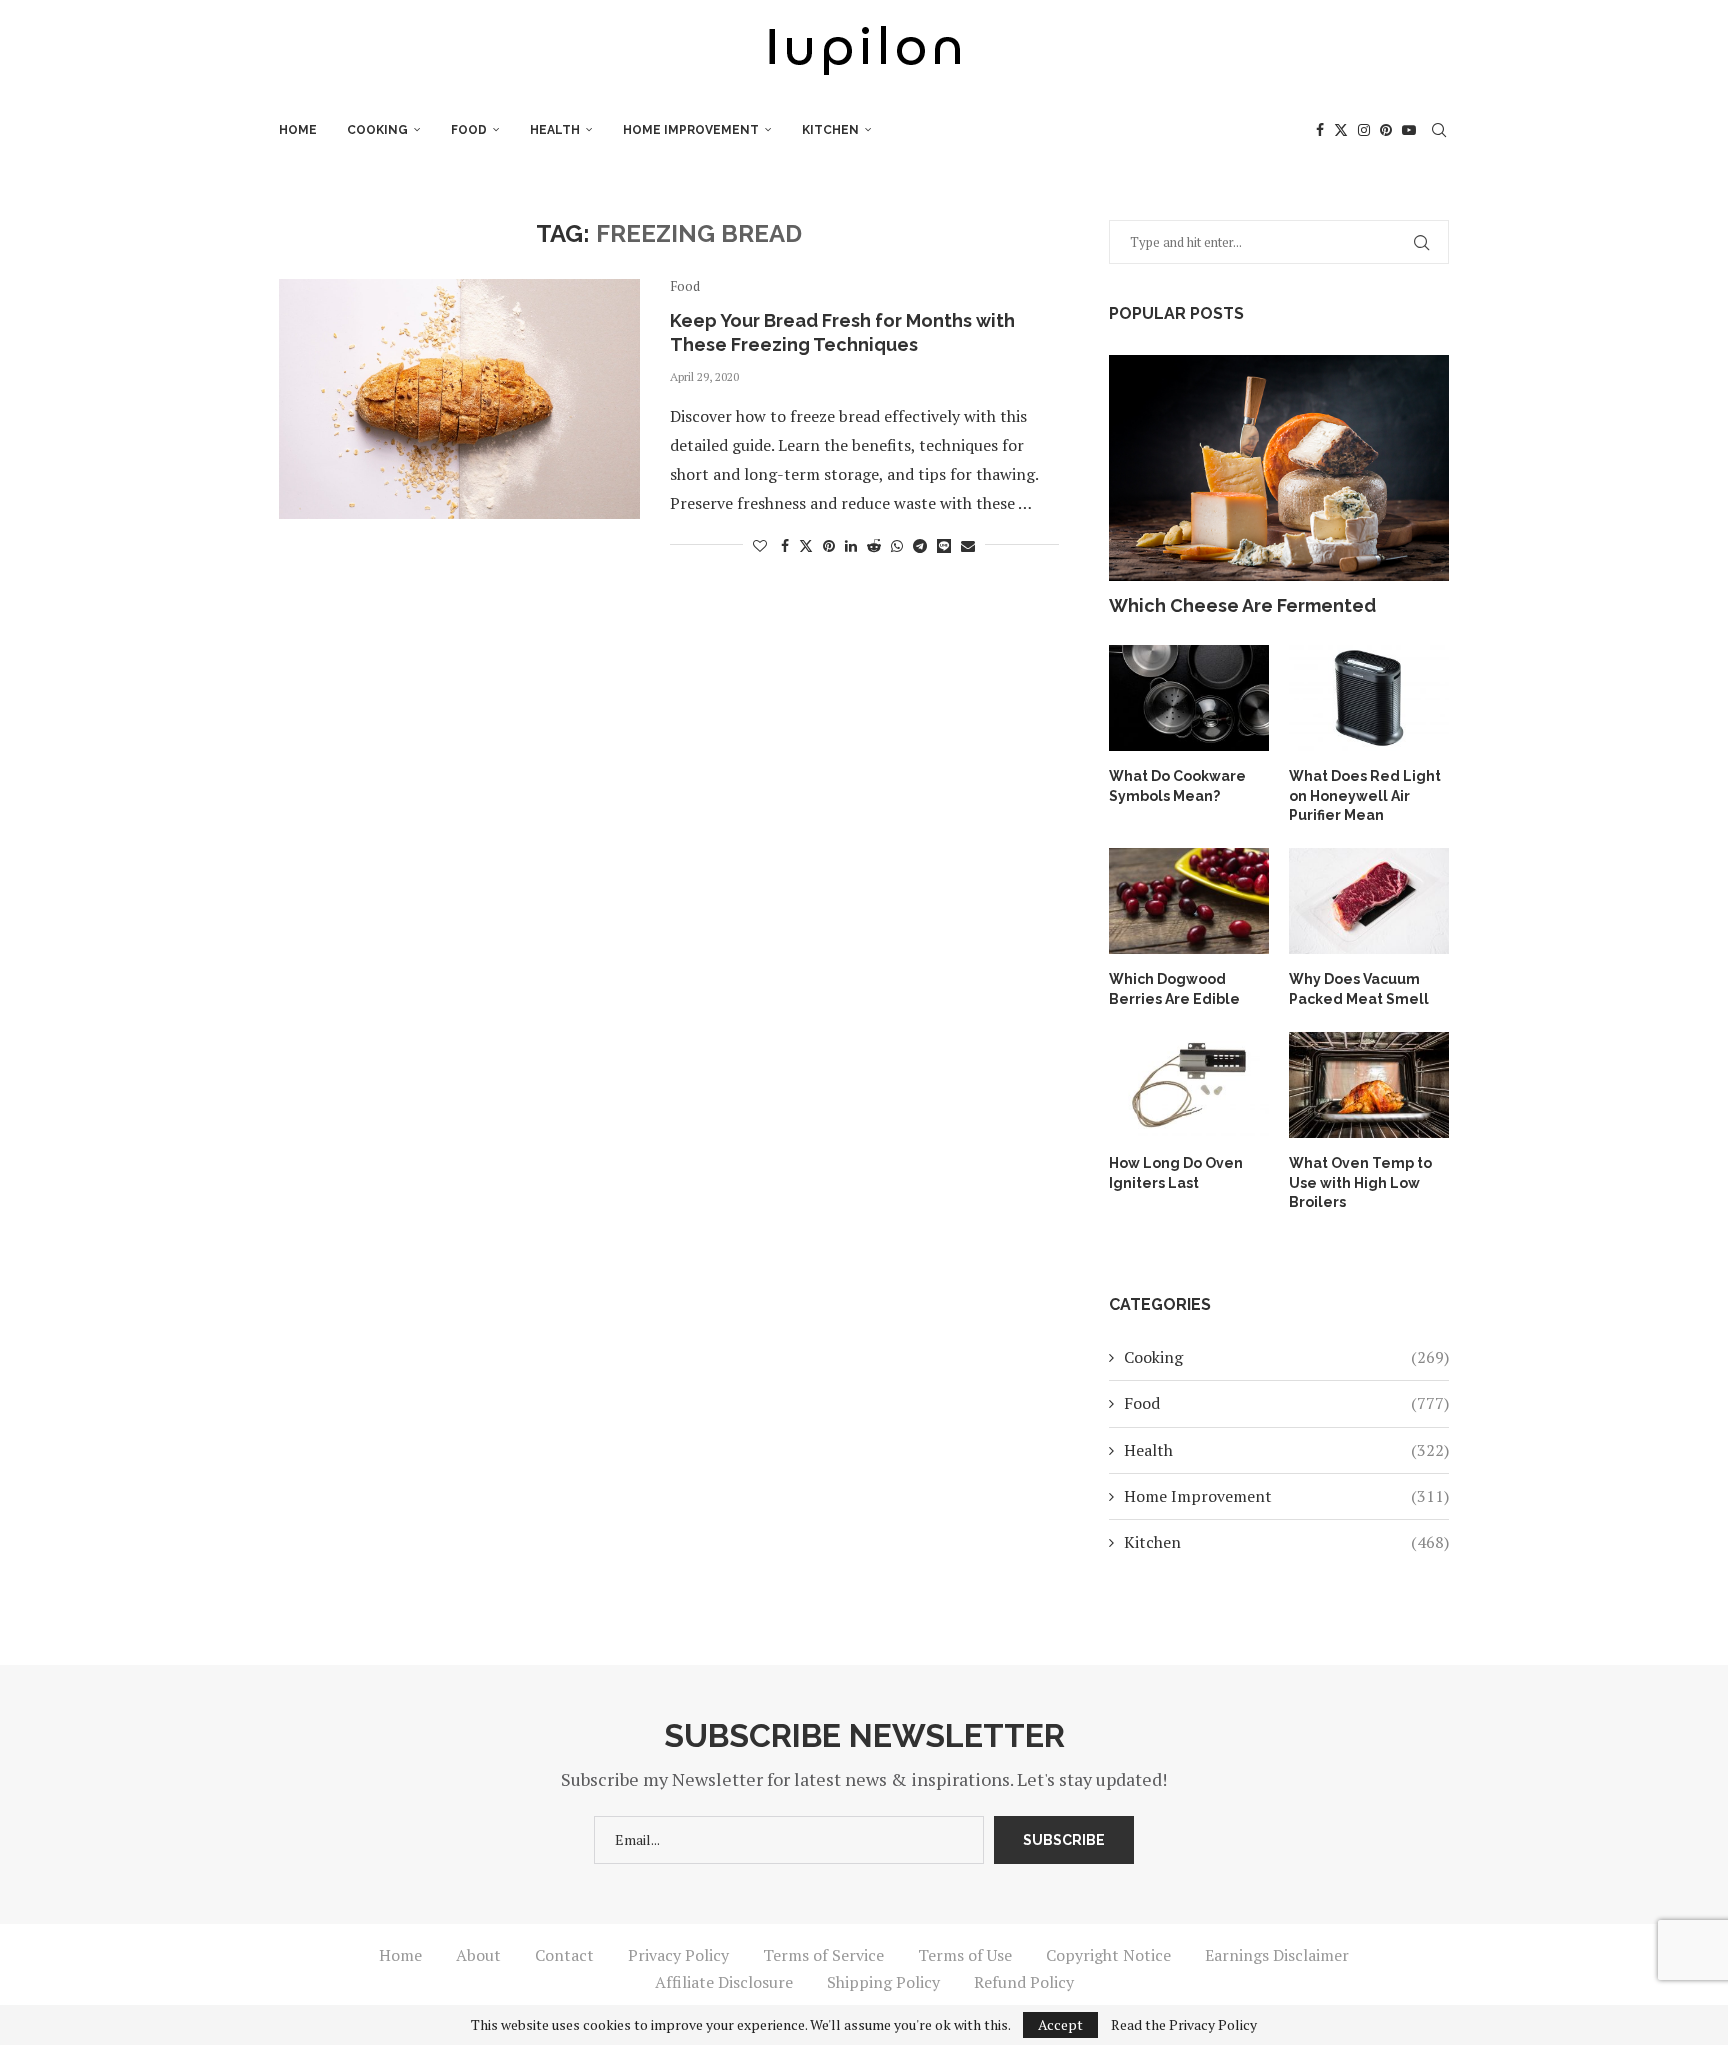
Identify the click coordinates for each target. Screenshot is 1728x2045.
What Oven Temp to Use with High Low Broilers (1360, 1182)
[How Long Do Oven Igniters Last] (1189, 1085)
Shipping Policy (883, 1982)
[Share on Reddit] (874, 545)
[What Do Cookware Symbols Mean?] (1189, 698)
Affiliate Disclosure (724, 1982)
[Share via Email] (968, 545)
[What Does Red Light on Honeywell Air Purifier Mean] (1369, 698)
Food (469, 130)
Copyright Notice (1108, 1955)
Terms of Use (965, 1955)
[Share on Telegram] (920, 545)
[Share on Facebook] (785, 545)
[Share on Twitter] (806, 545)
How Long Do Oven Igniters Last (1176, 1173)
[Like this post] (760, 545)
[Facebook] (1320, 130)
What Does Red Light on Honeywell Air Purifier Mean (1365, 795)
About (478, 1955)
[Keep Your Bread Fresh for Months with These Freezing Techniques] (459, 399)
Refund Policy (1024, 1982)
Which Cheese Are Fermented (1242, 605)
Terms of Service (823, 1955)
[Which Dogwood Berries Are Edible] (1189, 901)
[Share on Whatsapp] (897, 545)
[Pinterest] (1386, 130)
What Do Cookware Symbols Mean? (1177, 786)
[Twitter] (1341, 130)
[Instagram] (1364, 130)
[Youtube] (1409, 130)
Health (555, 130)
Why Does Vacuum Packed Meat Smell (1359, 989)
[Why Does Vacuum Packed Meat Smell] (1369, 901)
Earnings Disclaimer (1277, 1955)
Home (298, 130)
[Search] (1439, 130)
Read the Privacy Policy (1184, 2025)
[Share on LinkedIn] (851, 545)
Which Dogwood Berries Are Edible (1174, 989)
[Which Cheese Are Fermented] (1279, 468)
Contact (564, 1955)
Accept (1060, 2024)
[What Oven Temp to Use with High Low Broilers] (1369, 1085)
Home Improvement (691, 130)
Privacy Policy (678, 1955)
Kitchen (830, 130)
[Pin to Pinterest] (829, 545)
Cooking (377, 130)
